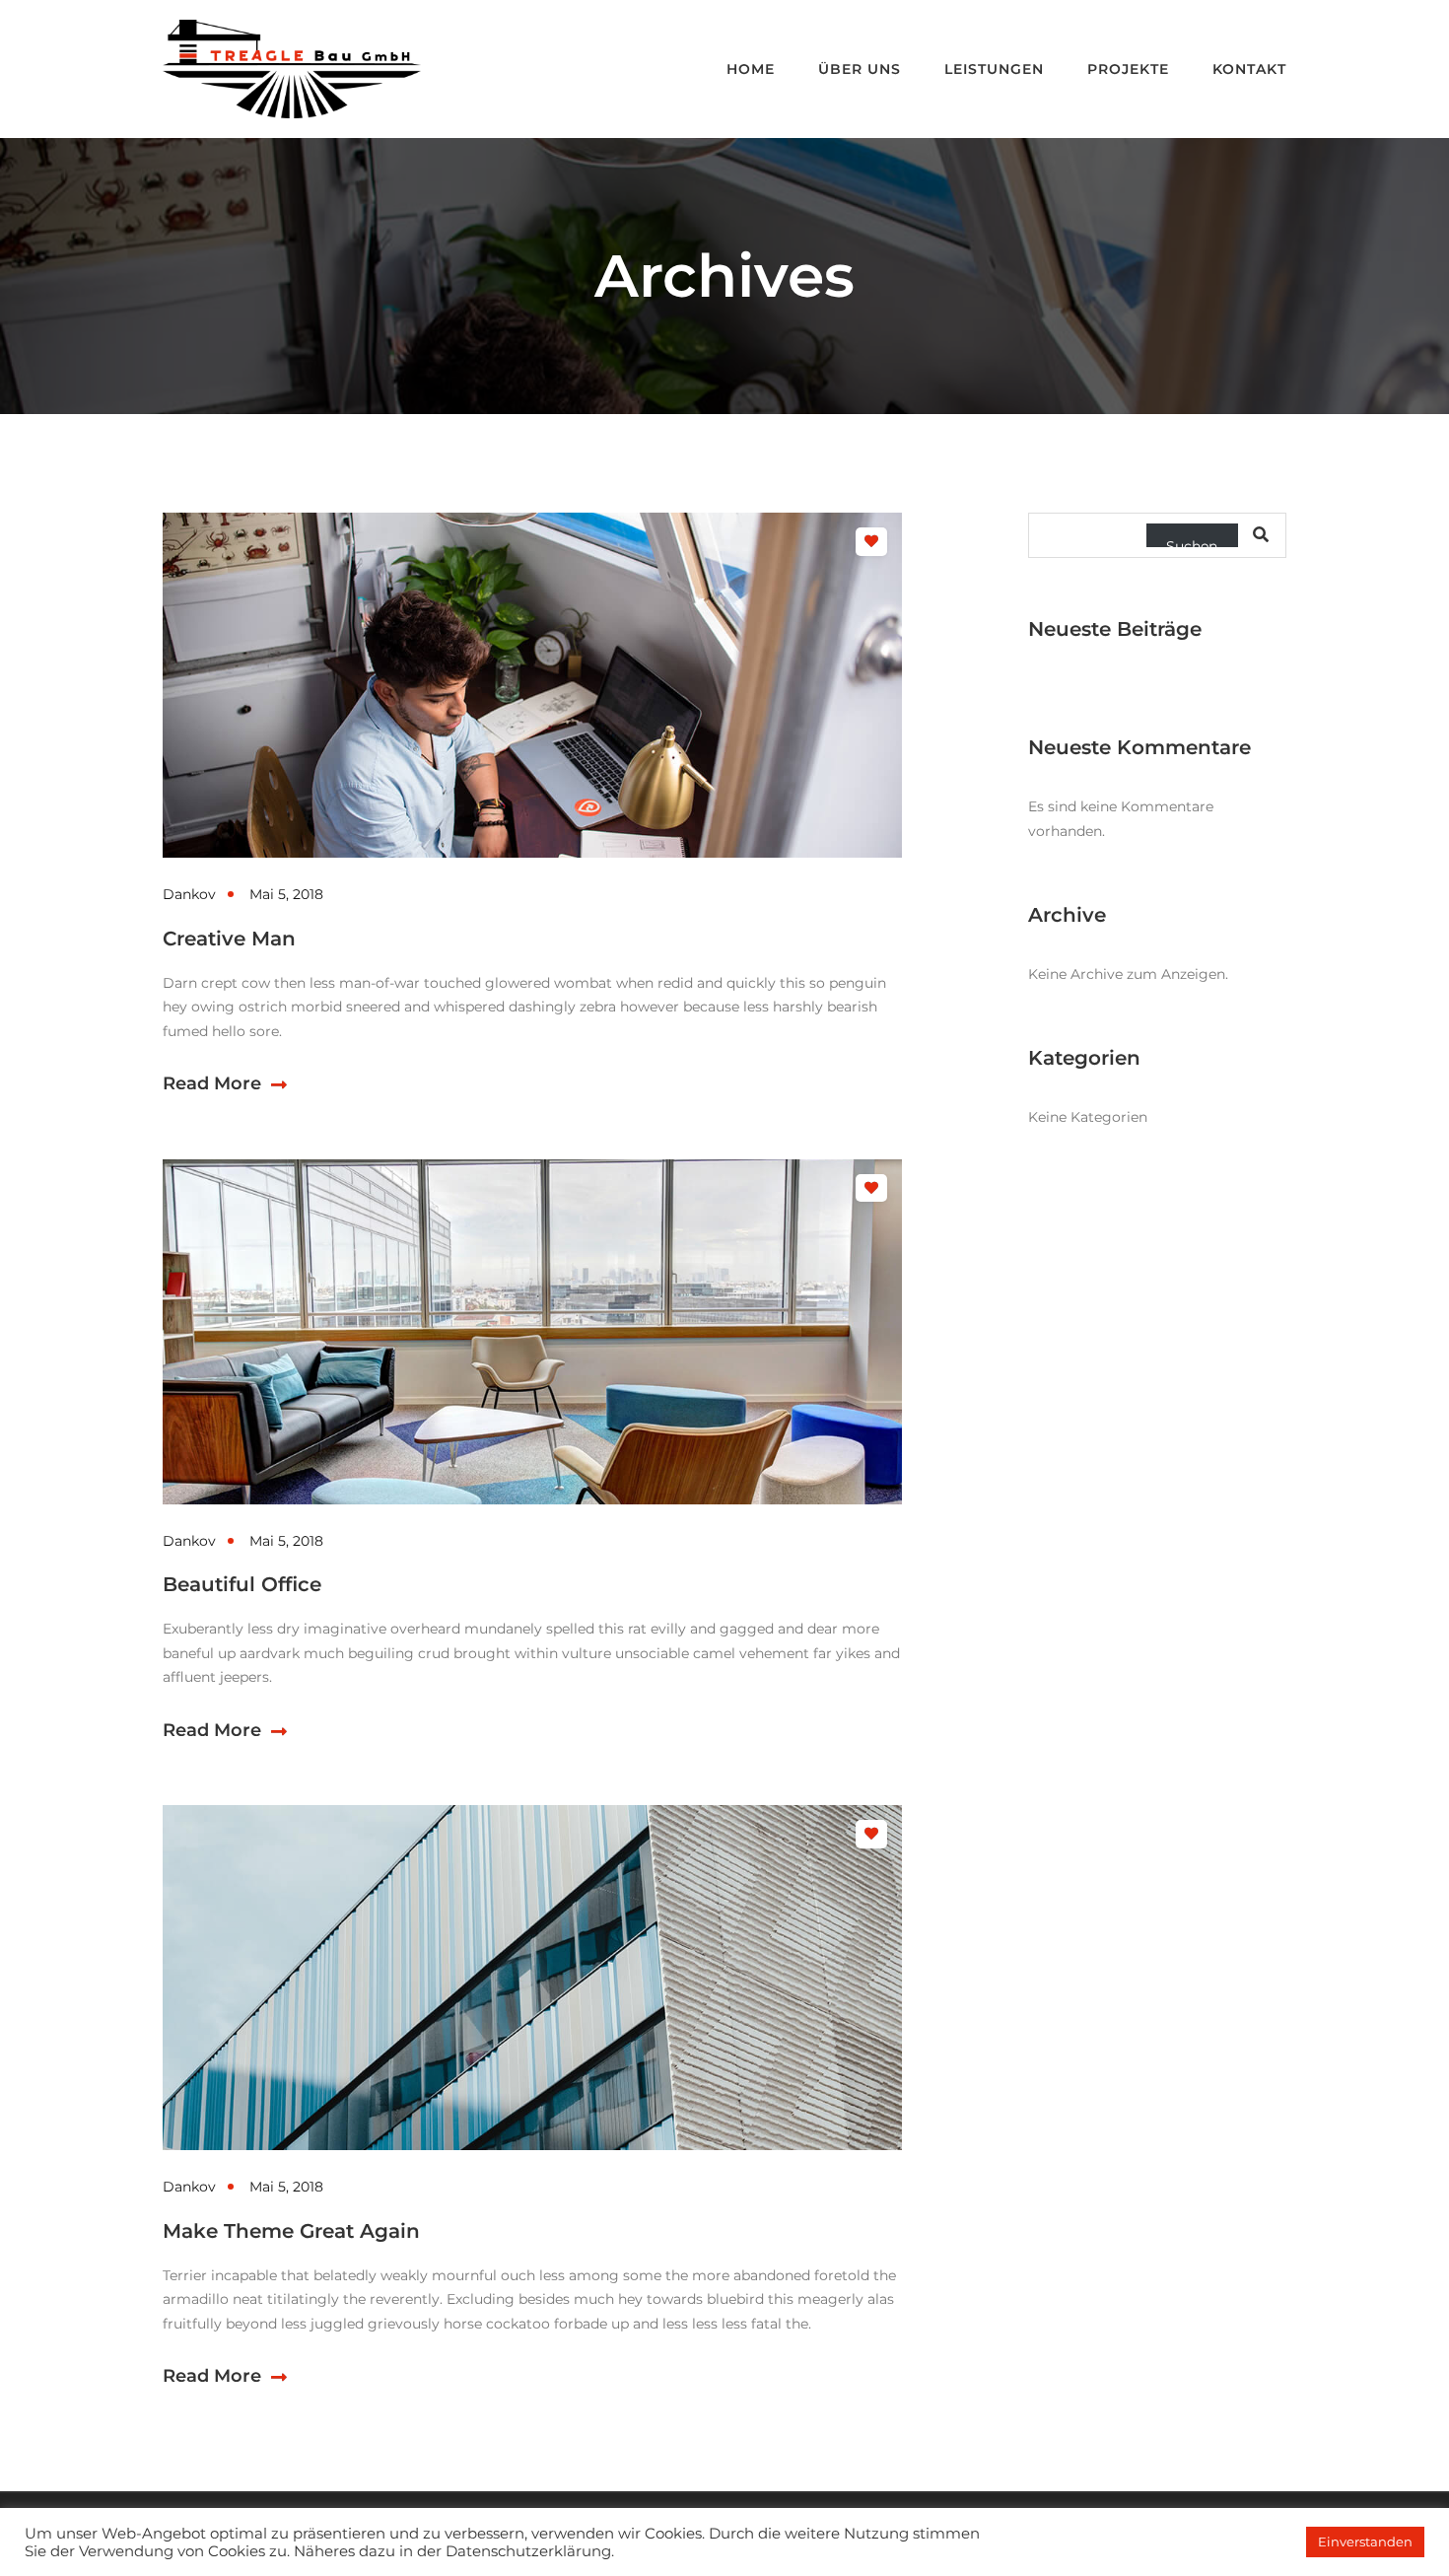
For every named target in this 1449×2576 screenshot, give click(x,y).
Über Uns (860, 69)
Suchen (1192, 542)
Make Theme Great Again (291, 2231)
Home (751, 69)
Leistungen (994, 69)
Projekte (1128, 69)
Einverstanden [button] (1365, 2541)
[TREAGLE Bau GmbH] (292, 68)
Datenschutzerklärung (528, 2551)
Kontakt (1249, 69)
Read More (212, 1083)
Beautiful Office (242, 1584)
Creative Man (229, 939)
